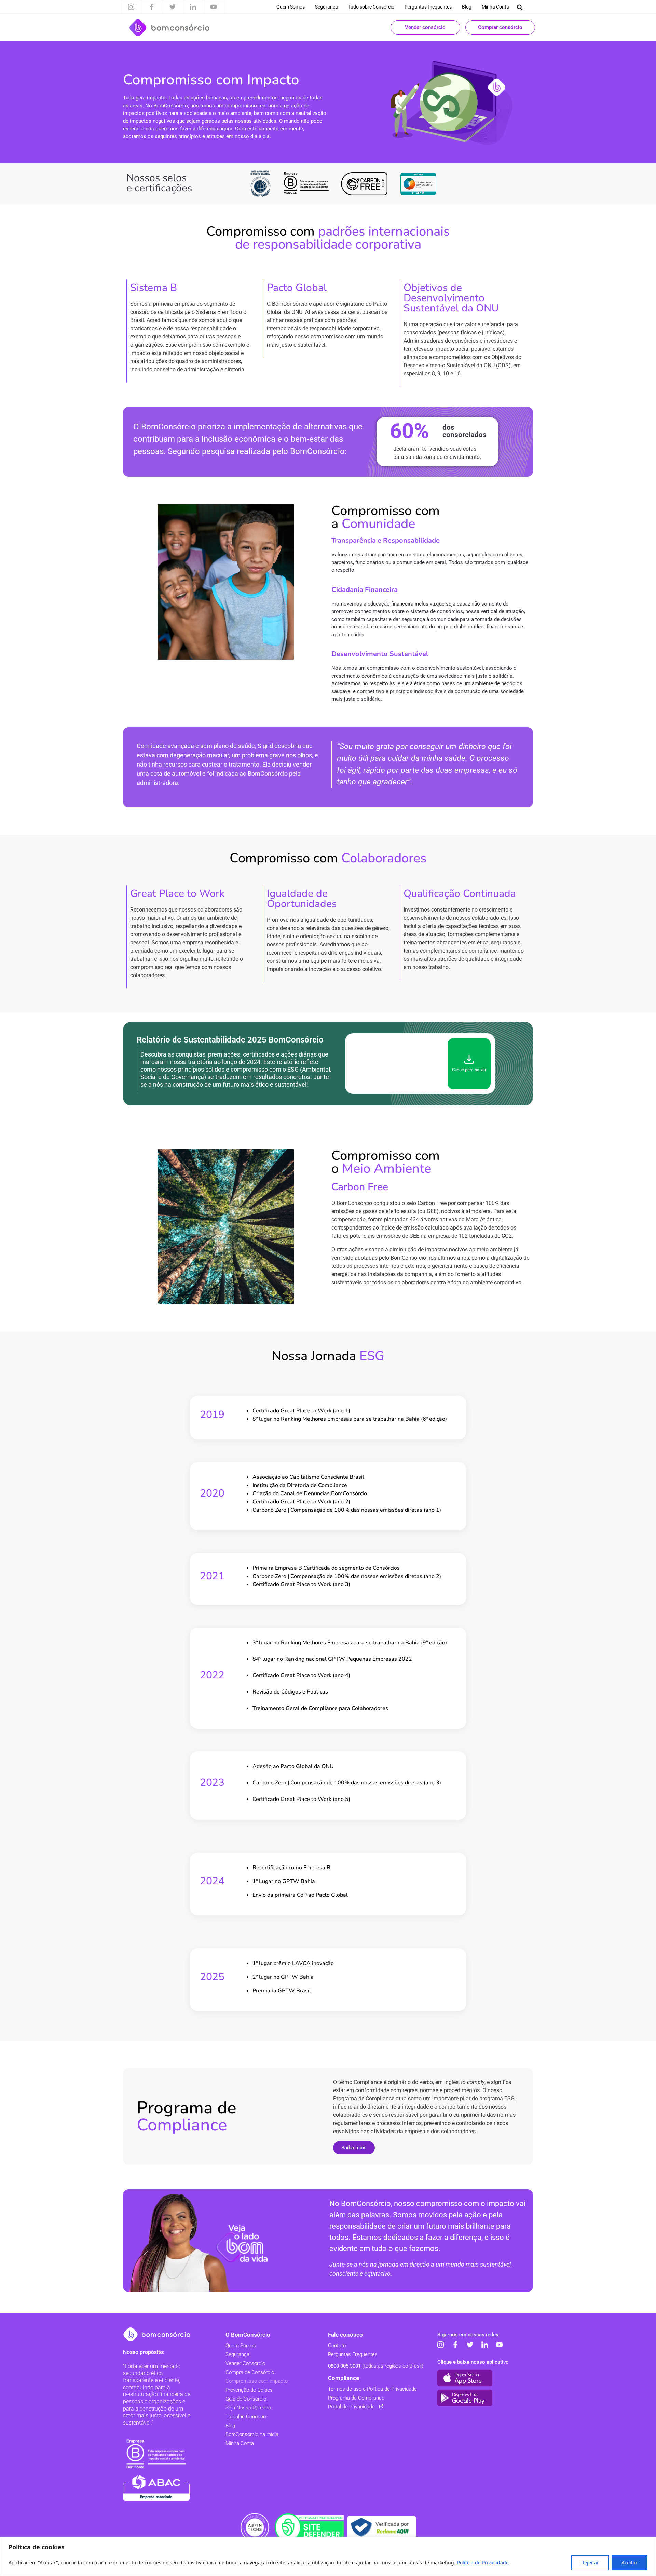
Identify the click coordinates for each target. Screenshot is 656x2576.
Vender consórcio (425, 27)
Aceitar (630, 2562)
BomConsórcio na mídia (252, 2434)
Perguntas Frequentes (428, 7)
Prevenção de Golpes (249, 2390)
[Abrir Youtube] (214, 7)
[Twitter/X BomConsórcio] (470, 2345)
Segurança (326, 7)
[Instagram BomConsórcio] (440, 2345)
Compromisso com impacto (257, 2381)
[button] (520, 7)
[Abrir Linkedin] (193, 7)
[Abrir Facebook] (152, 7)
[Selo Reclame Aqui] (382, 2527)
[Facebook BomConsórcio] (455, 2345)
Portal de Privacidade (351, 2407)
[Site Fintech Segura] (255, 2527)
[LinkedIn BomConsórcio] (484, 2345)
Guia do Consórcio (246, 2399)
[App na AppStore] (465, 2378)
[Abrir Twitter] (173, 7)
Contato (337, 2346)
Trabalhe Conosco (246, 2417)
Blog (467, 7)
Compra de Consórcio (250, 2372)
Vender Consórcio (245, 2363)
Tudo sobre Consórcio (371, 7)
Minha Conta (495, 7)
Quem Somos (291, 7)
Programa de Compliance (356, 2398)
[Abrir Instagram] (131, 7)
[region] (328, 2556)
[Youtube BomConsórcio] (499, 2345)
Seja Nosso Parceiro (248, 2408)
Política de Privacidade (483, 2562)
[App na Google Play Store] (465, 2398)
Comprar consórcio (500, 27)
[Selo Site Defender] (309, 2527)
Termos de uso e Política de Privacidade (372, 2389)
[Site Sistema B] (156, 2454)
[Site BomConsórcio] (157, 2334)
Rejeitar (590, 2562)
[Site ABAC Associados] (156, 2488)
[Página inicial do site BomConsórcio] (169, 28)
